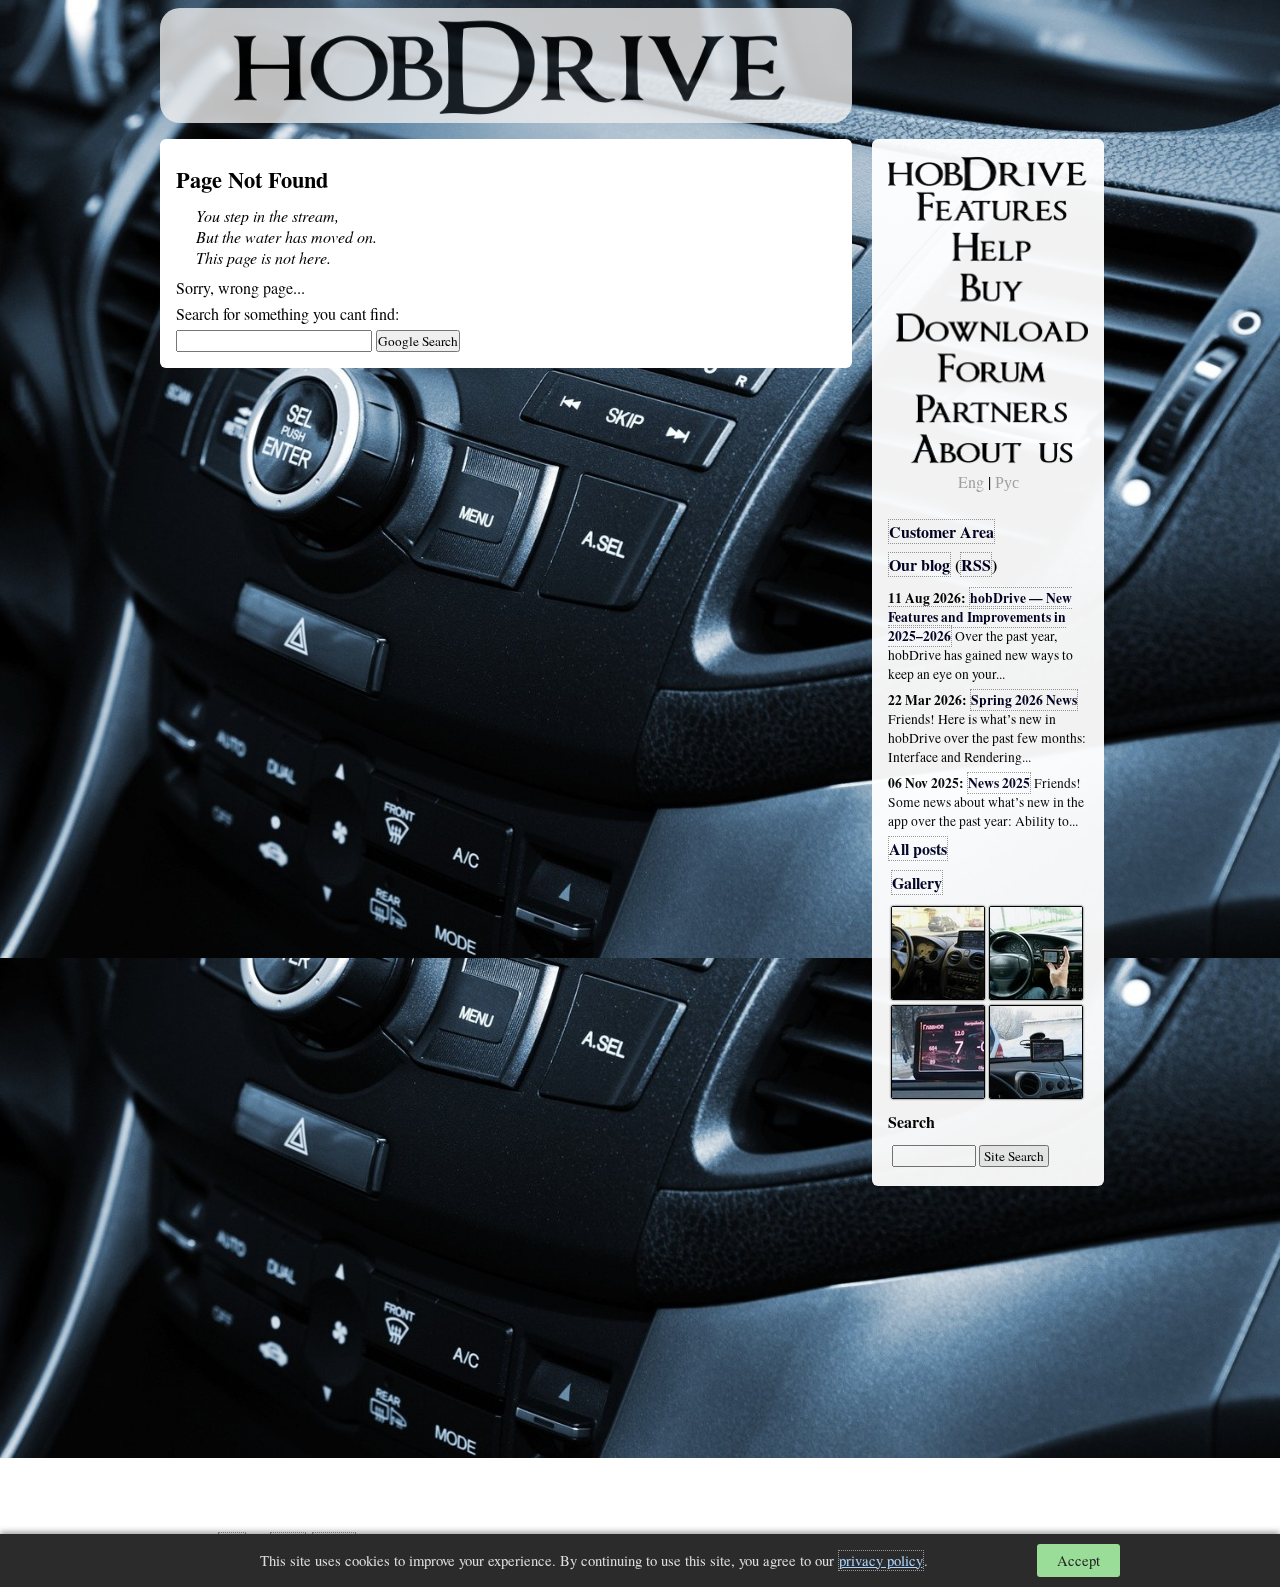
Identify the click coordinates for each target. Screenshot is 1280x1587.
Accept (1078, 1560)
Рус (1007, 481)
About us (932, 445)
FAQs (920, 246)
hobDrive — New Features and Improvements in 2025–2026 (980, 617)
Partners (929, 405)
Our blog (919, 564)
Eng (971, 481)
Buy (915, 286)
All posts (918, 848)
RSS (976, 564)
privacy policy (881, 1560)
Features (930, 207)
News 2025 (999, 783)
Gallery (917, 882)
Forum (924, 365)
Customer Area (941, 531)
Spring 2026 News (1024, 700)
